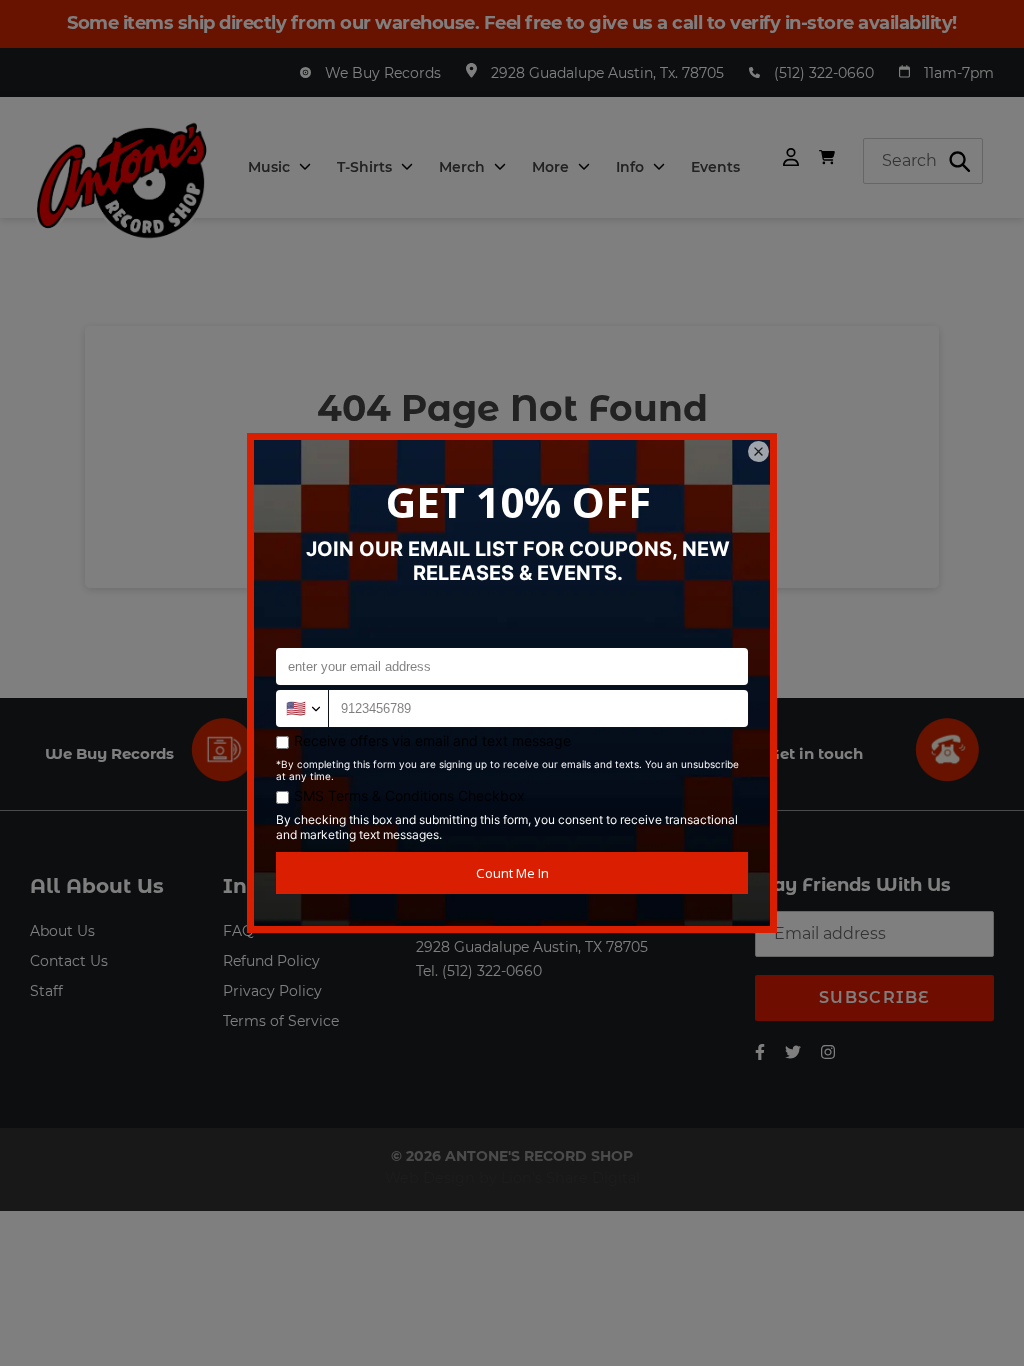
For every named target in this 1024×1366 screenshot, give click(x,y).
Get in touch (815, 753)
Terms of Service (281, 1021)
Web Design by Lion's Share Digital (512, 1178)
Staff (46, 991)
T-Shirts (366, 167)
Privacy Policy (272, 991)
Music (271, 167)
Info (632, 167)
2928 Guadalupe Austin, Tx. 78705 (607, 73)
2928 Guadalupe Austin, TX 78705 (532, 947)
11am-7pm (959, 73)
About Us (62, 931)
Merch (464, 167)
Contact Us (69, 961)
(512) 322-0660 (824, 73)
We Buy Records (383, 73)
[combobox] (923, 161)
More (552, 167)
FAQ (238, 931)
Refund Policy (271, 961)
